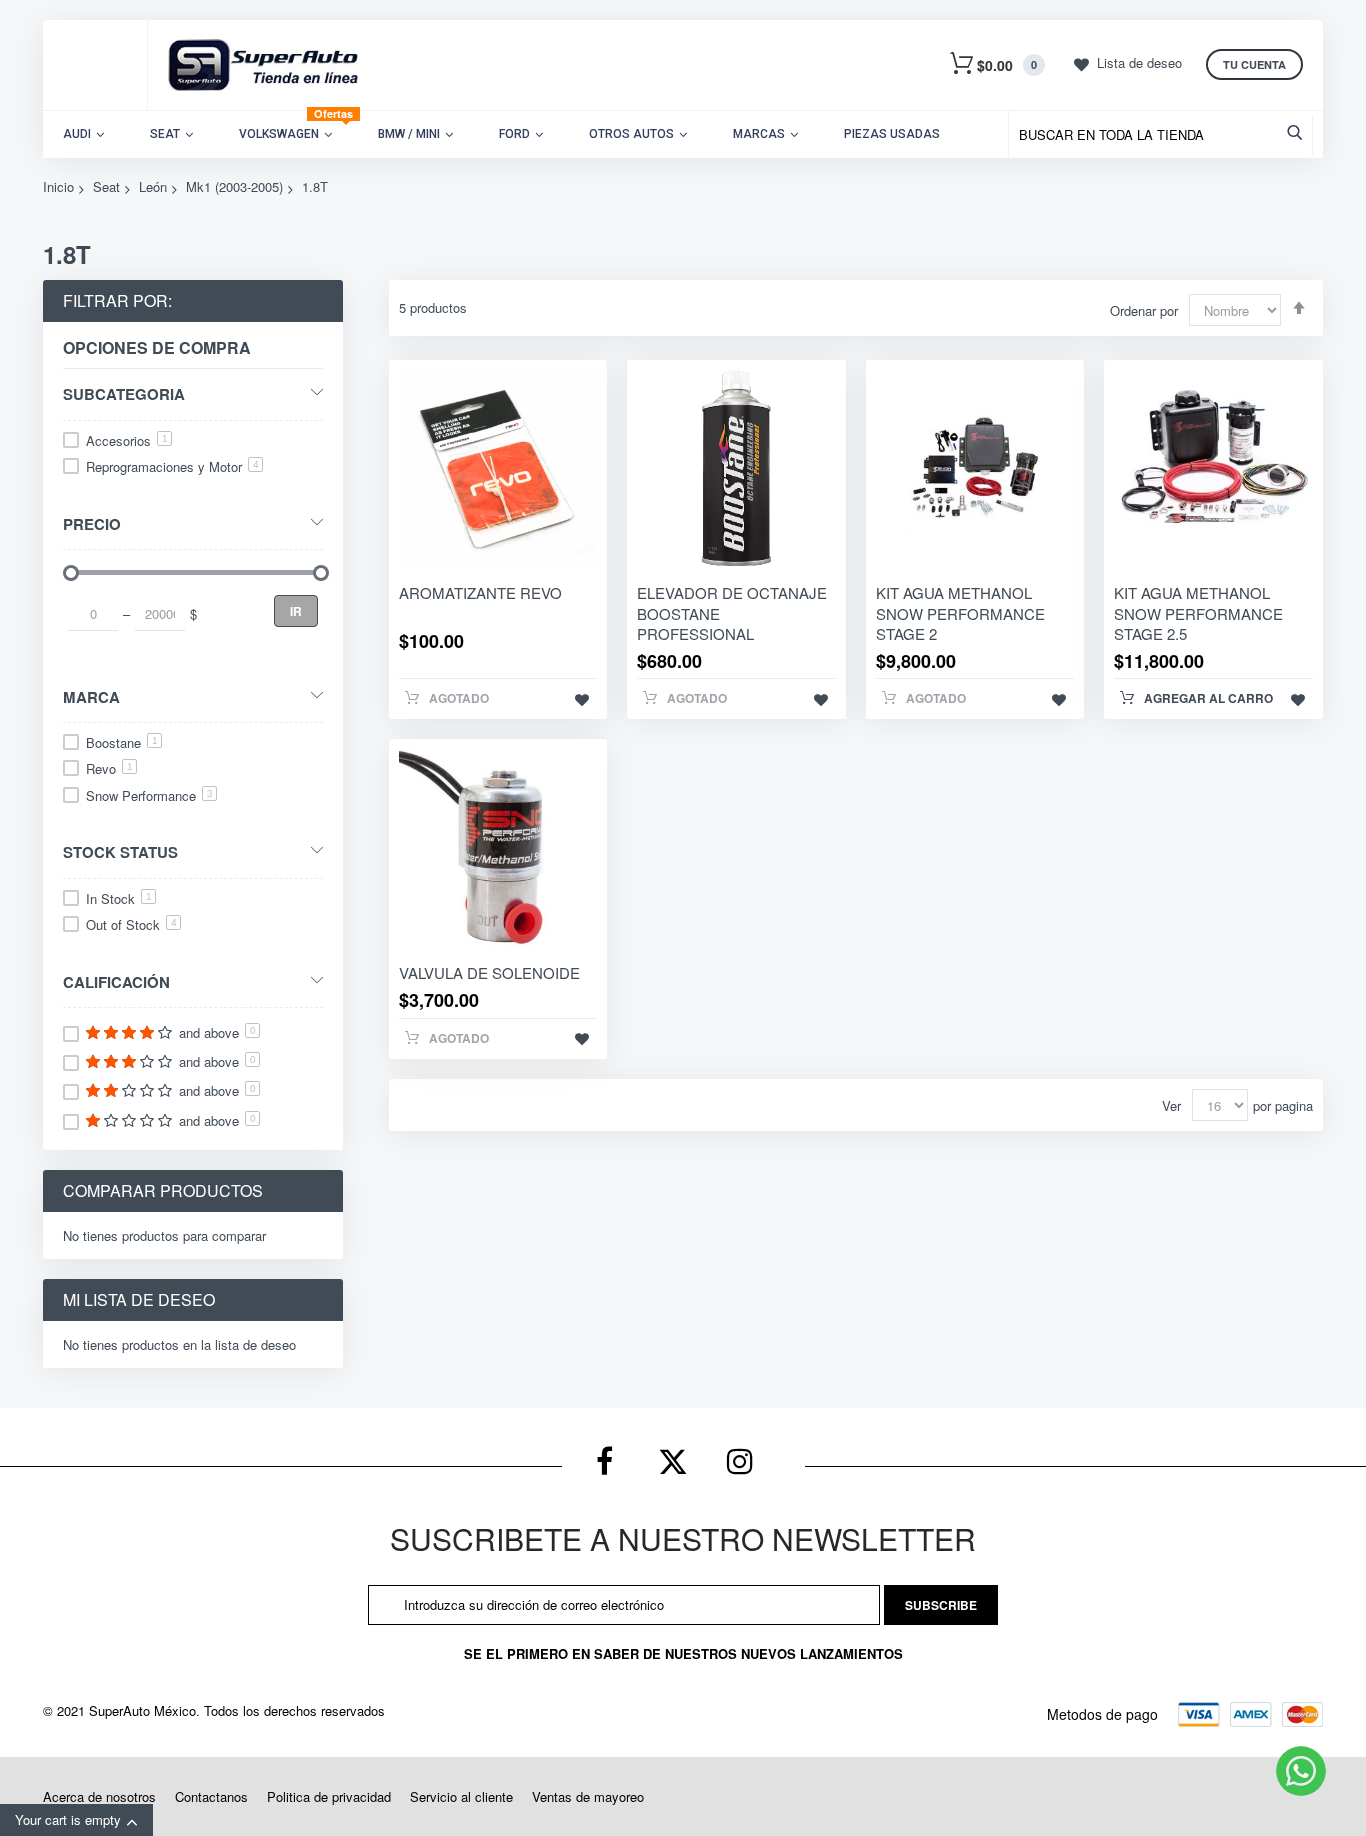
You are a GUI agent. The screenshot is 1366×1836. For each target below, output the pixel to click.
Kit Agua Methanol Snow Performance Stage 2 (960, 613)
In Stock (119, 898)
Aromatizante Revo (480, 592)
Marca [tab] (91, 696)
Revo (109, 768)
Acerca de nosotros (99, 1796)
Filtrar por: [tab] (117, 300)
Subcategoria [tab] (124, 393)
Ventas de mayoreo (588, 1796)
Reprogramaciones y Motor (172, 466)
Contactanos (211, 1796)
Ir (296, 611)
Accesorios (127, 440)
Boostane (122, 742)
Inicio (58, 186)
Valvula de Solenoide (489, 972)
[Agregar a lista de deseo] (582, 699)
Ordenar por (1144, 310)
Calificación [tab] (116, 981)
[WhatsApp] (1301, 1771)
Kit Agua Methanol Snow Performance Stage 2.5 (1198, 613)
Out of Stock (131, 924)
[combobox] (1165, 135)
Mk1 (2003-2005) (234, 186)
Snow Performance (149, 795)
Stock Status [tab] (120, 851)
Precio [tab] (92, 523)
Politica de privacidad (329, 1796)
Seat (106, 186)
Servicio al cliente (461, 1796)
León (153, 186)
